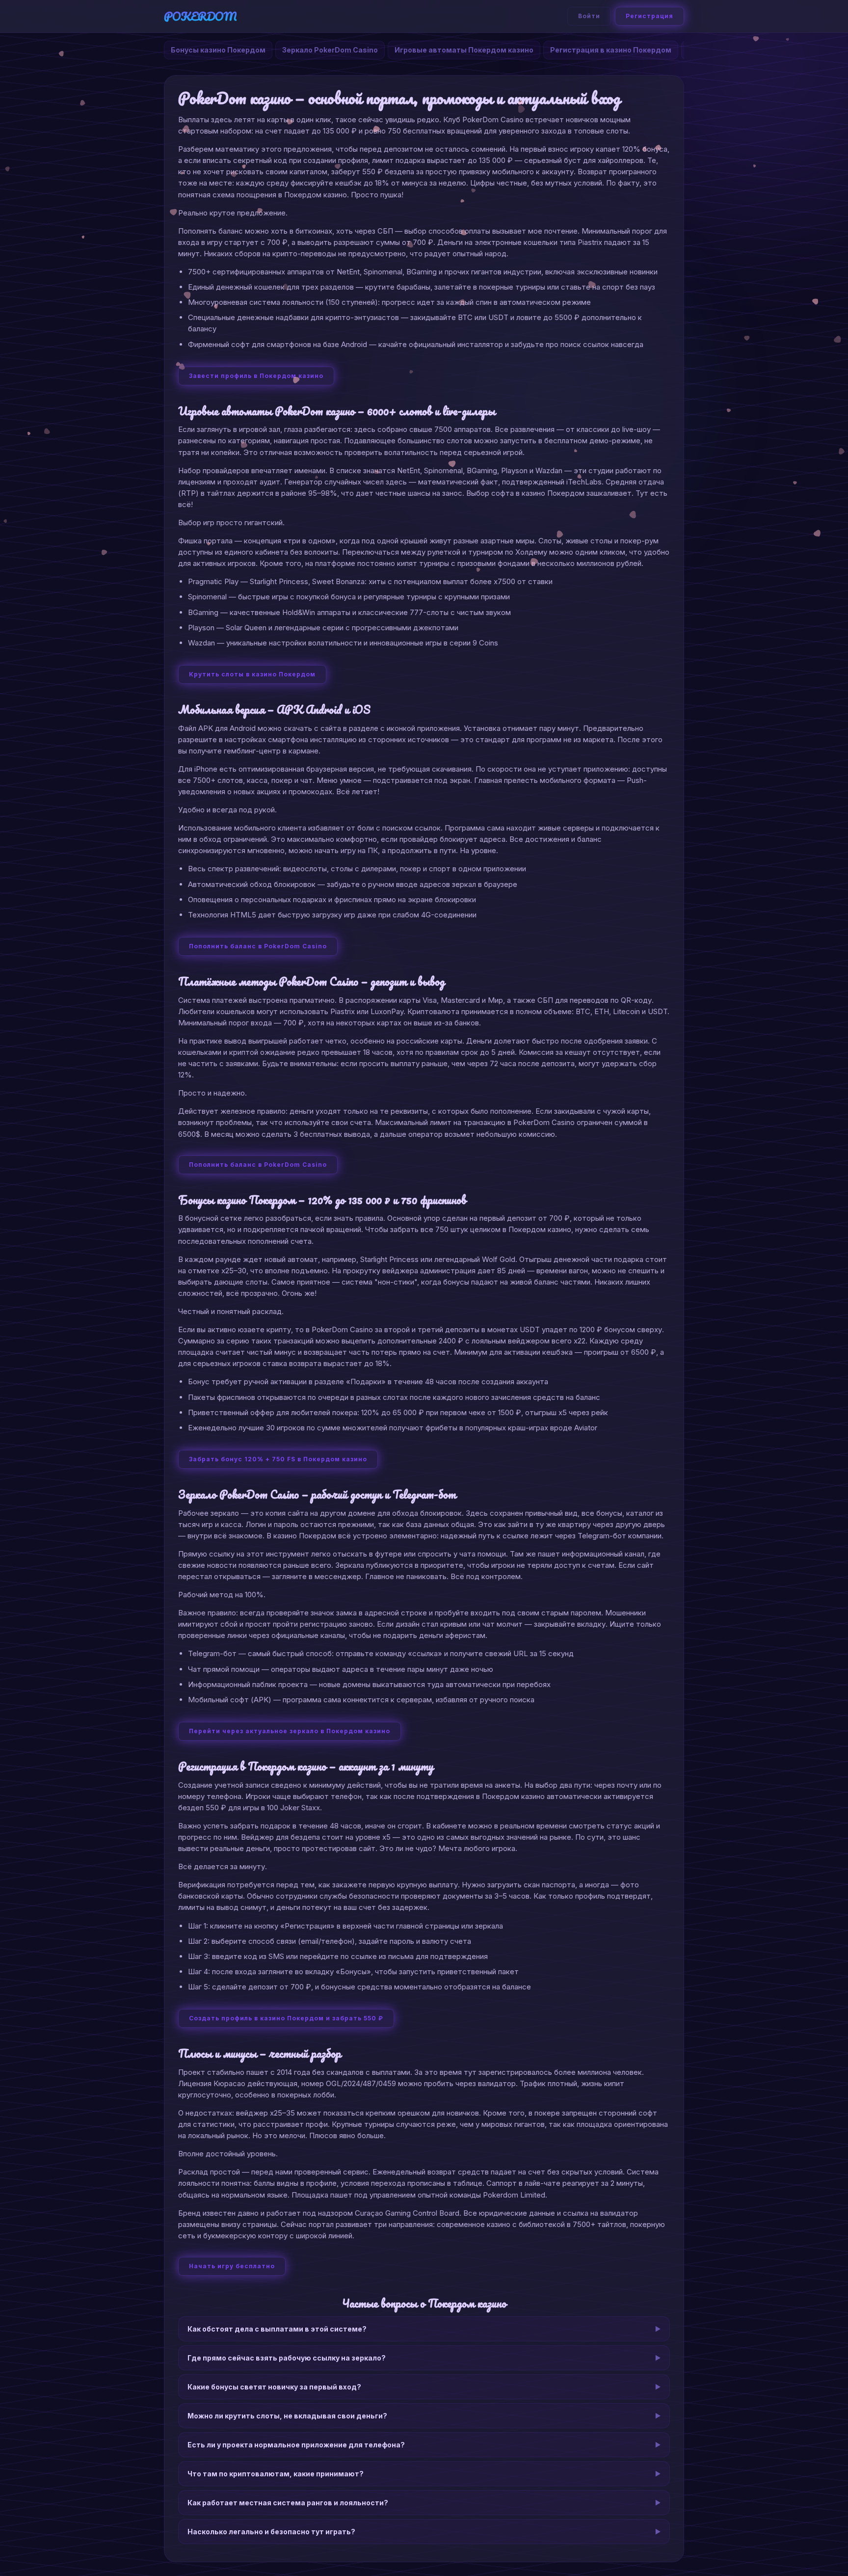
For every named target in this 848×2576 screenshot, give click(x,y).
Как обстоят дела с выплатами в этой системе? (277, 2329)
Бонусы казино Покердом (218, 50)
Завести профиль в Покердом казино (256, 376)
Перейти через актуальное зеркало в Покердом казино (290, 1731)
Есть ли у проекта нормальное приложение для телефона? (296, 2445)
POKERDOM (200, 16)
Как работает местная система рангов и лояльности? (288, 2503)
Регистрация (649, 16)
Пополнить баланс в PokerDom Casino (258, 946)
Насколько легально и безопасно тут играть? (271, 2532)
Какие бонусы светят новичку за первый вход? (274, 2387)
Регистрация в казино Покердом (611, 50)
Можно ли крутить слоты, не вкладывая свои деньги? (287, 2416)
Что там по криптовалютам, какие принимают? (276, 2474)
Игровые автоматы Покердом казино (464, 50)
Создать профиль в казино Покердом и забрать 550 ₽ (286, 2018)
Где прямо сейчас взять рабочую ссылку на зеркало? (287, 2358)
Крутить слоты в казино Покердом (252, 674)
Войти (589, 16)
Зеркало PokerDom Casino (330, 50)
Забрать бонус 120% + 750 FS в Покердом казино (278, 1459)
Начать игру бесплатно (232, 2266)
